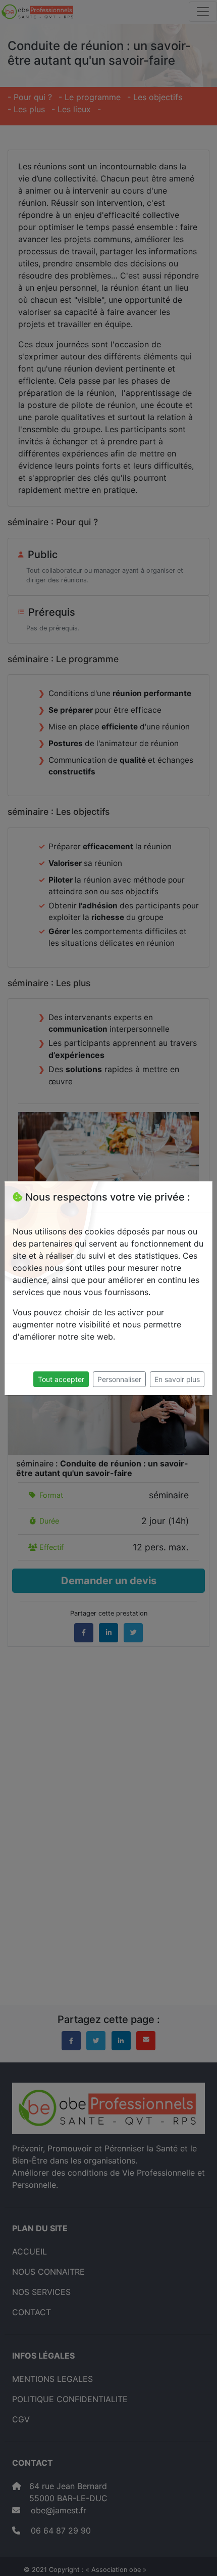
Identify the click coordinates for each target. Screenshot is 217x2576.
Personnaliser (119, 1379)
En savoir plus (177, 1379)
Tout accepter (61, 1379)
